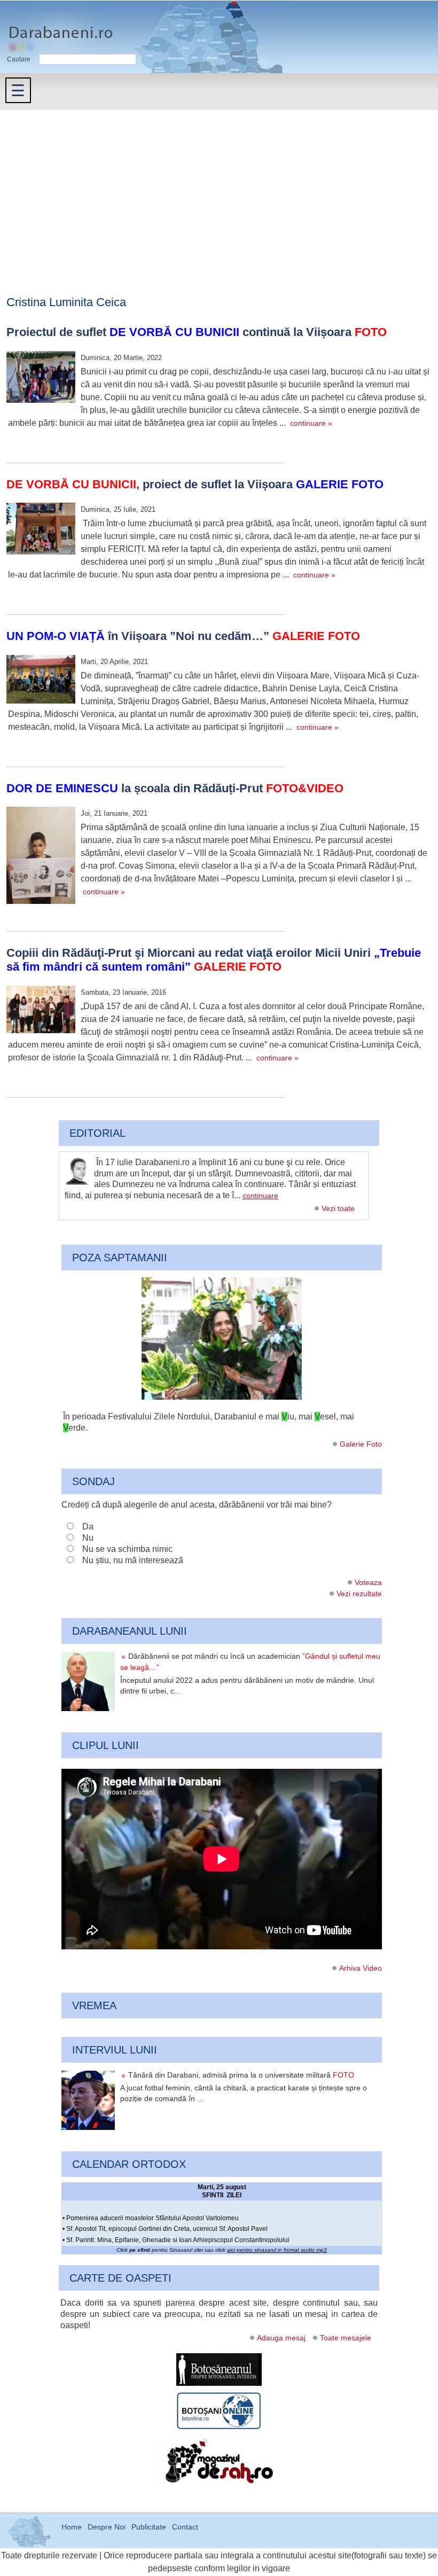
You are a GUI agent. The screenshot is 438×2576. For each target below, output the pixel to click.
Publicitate (149, 2527)
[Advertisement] (219, 190)
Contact (185, 2527)
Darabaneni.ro (57, 27)
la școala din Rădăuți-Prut (175, 788)
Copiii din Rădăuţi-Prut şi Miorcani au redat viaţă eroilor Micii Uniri (214, 960)
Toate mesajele (346, 2338)
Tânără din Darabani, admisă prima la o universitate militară (241, 2075)
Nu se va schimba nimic (127, 1549)
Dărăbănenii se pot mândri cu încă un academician (250, 1662)
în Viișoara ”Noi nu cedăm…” (183, 636)
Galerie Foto (361, 1444)
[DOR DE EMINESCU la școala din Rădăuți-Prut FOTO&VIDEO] (41, 857)
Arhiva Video (361, 1968)
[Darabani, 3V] (222, 1397)
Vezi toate (338, 1208)
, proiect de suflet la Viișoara (195, 484)
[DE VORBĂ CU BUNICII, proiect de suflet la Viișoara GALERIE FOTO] (41, 530)
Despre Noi (107, 2527)
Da (88, 1527)
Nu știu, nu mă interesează (133, 1560)
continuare (260, 1196)
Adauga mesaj (281, 2338)
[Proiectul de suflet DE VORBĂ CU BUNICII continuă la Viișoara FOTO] (41, 378)
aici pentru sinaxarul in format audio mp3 (277, 2250)
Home (72, 2527)
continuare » (311, 423)
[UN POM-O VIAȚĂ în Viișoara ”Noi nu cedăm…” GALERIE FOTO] (41, 681)
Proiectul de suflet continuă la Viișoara (197, 332)
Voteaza (368, 1582)
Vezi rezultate (359, 1594)
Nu (88, 1538)
